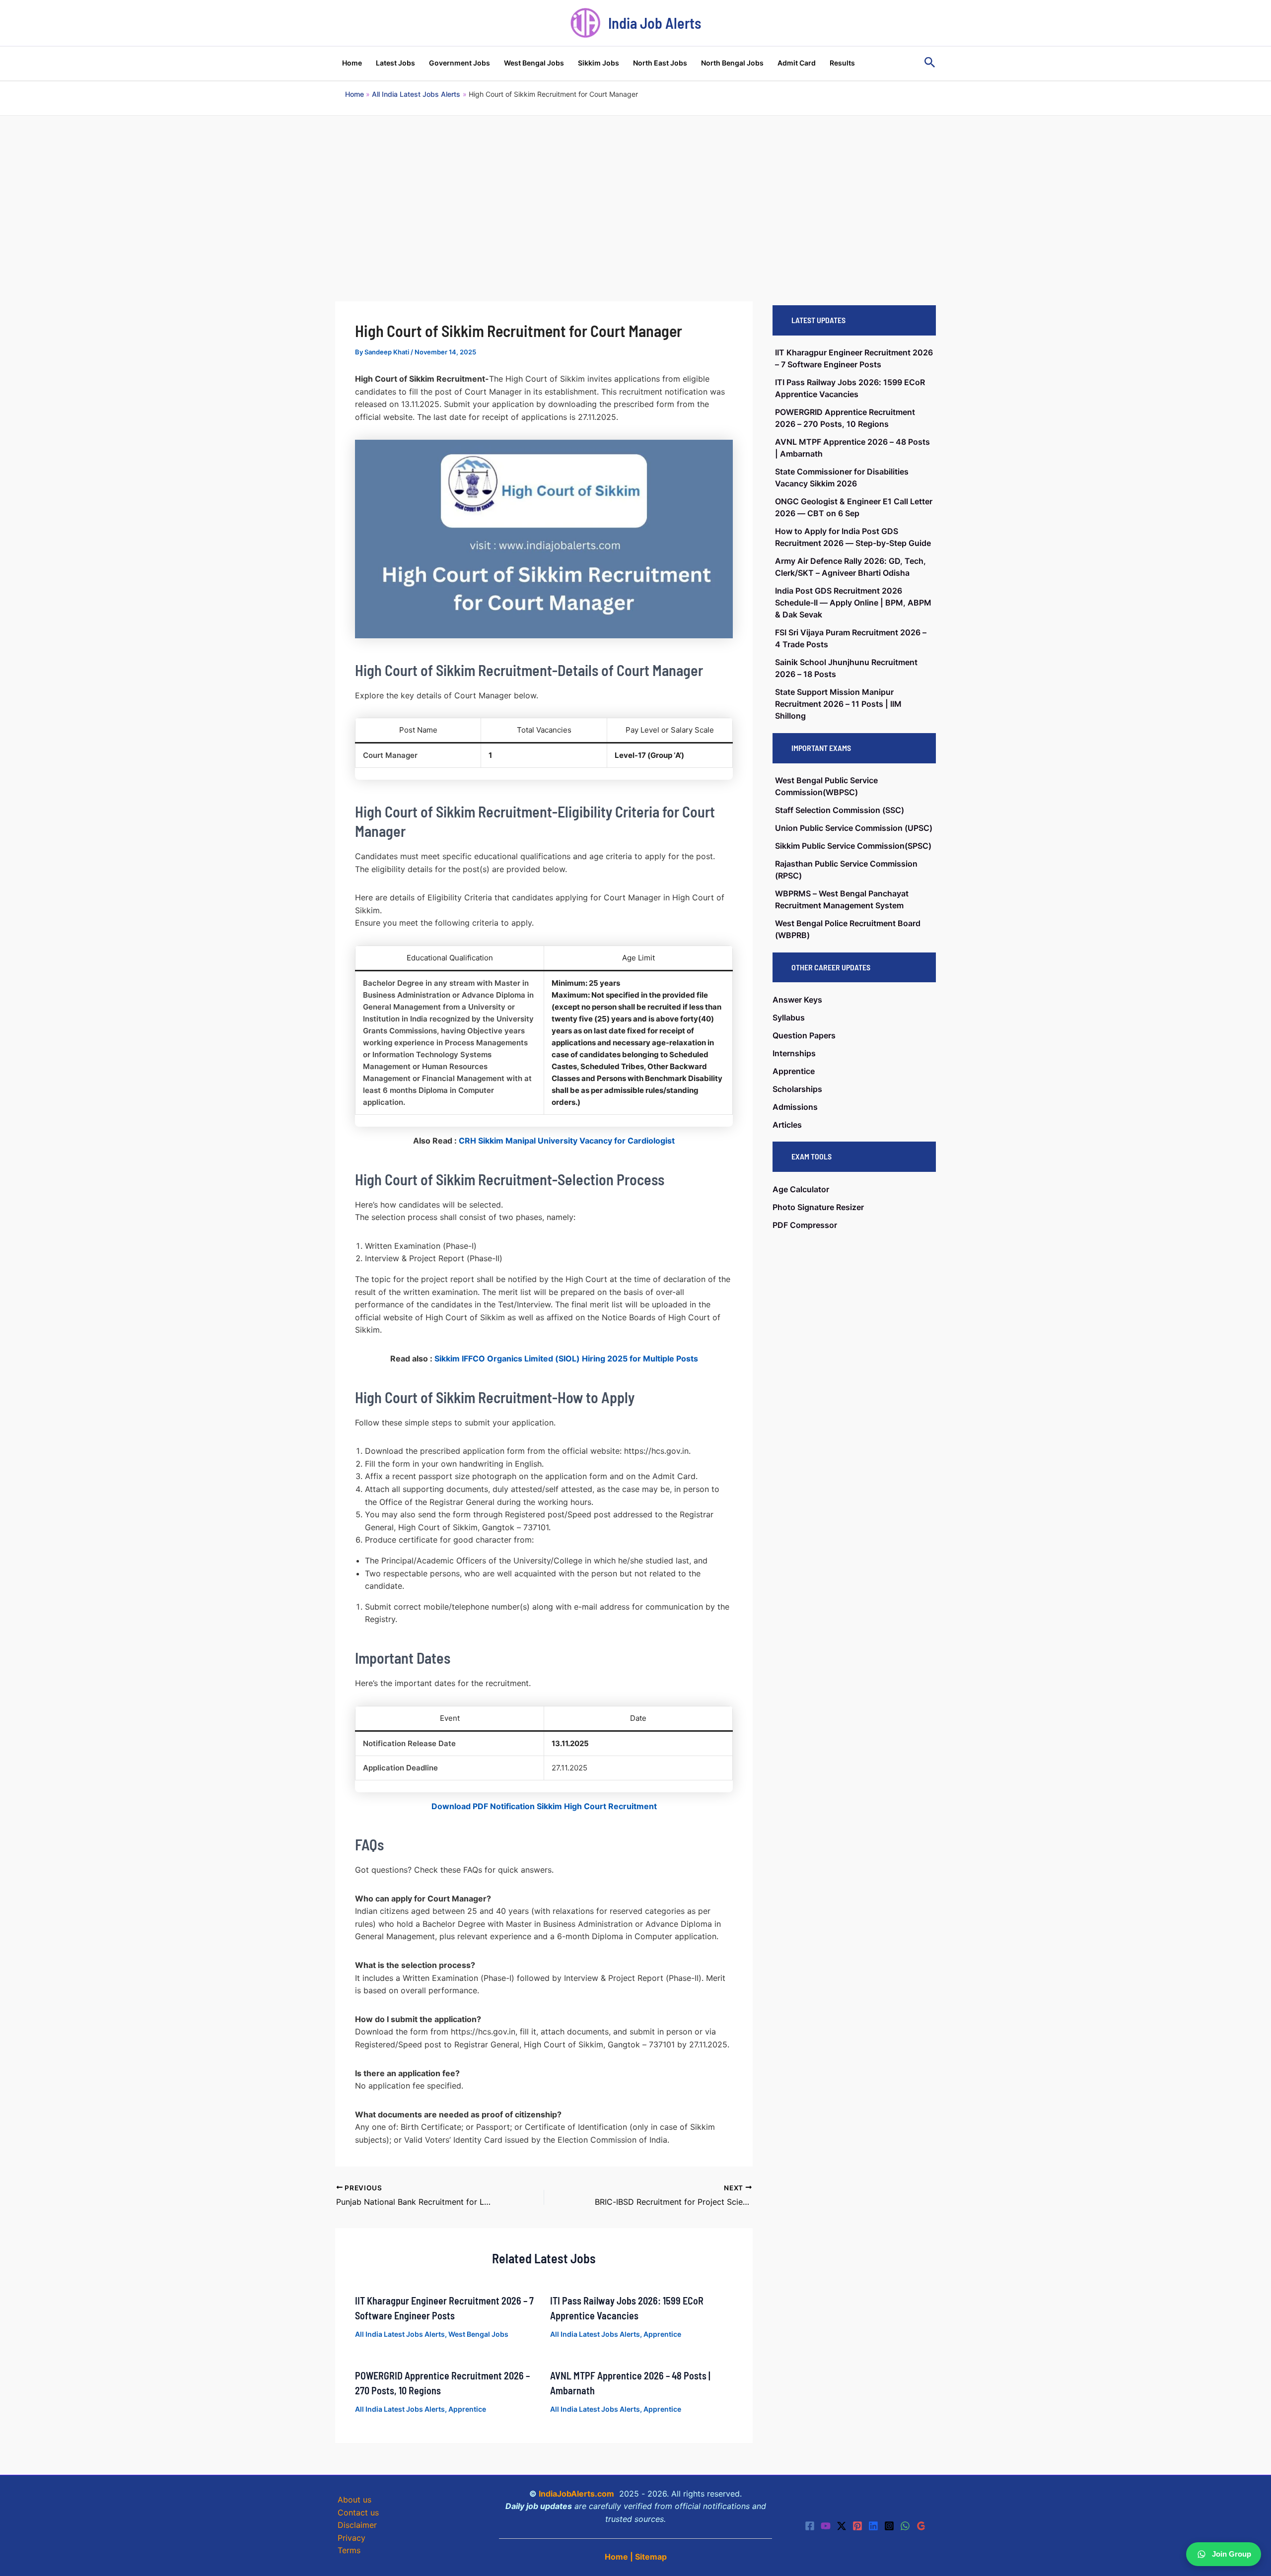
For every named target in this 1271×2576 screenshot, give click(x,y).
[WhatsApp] (905, 2526)
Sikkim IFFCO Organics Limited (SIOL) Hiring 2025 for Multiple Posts (566, 1358)
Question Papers (804, 1035)
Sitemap (651, 2557)
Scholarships (797, 1089)
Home (616, 2557)
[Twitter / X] (842, 2526)
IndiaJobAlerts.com (576, 2494)
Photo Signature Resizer (818, 1207)
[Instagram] (889, 2526)
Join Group (1232, 2554)
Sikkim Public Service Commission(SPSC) (853, 846)
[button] (930, 63)
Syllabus (789, 1017)
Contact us (358, 2512)
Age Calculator (801, 1189)
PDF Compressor (805, 1225)
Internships (794, 1053)
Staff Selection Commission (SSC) (840, 810)
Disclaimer (357, 2525)
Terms (349, 2550)
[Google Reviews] (921, 2526)
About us (354, 2500)
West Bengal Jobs (478, 2334)
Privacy (352, 2538)
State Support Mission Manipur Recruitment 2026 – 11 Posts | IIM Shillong (838, 704)
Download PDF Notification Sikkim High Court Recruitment (544, 1806)
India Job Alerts (655, 23)
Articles (787, 1125)
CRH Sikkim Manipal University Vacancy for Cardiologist (567, 1141)
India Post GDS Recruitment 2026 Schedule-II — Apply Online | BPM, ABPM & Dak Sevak (853, 603)
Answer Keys (797, 1000)
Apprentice (662, 2334)
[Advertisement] (635, 190)
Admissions (795, 1107)
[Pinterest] (857, 2526)
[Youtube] (826, 2526)
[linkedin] (873, 2526)
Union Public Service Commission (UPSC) (854, 828)
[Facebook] (810, 2526)
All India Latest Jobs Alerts (400, 2334)
